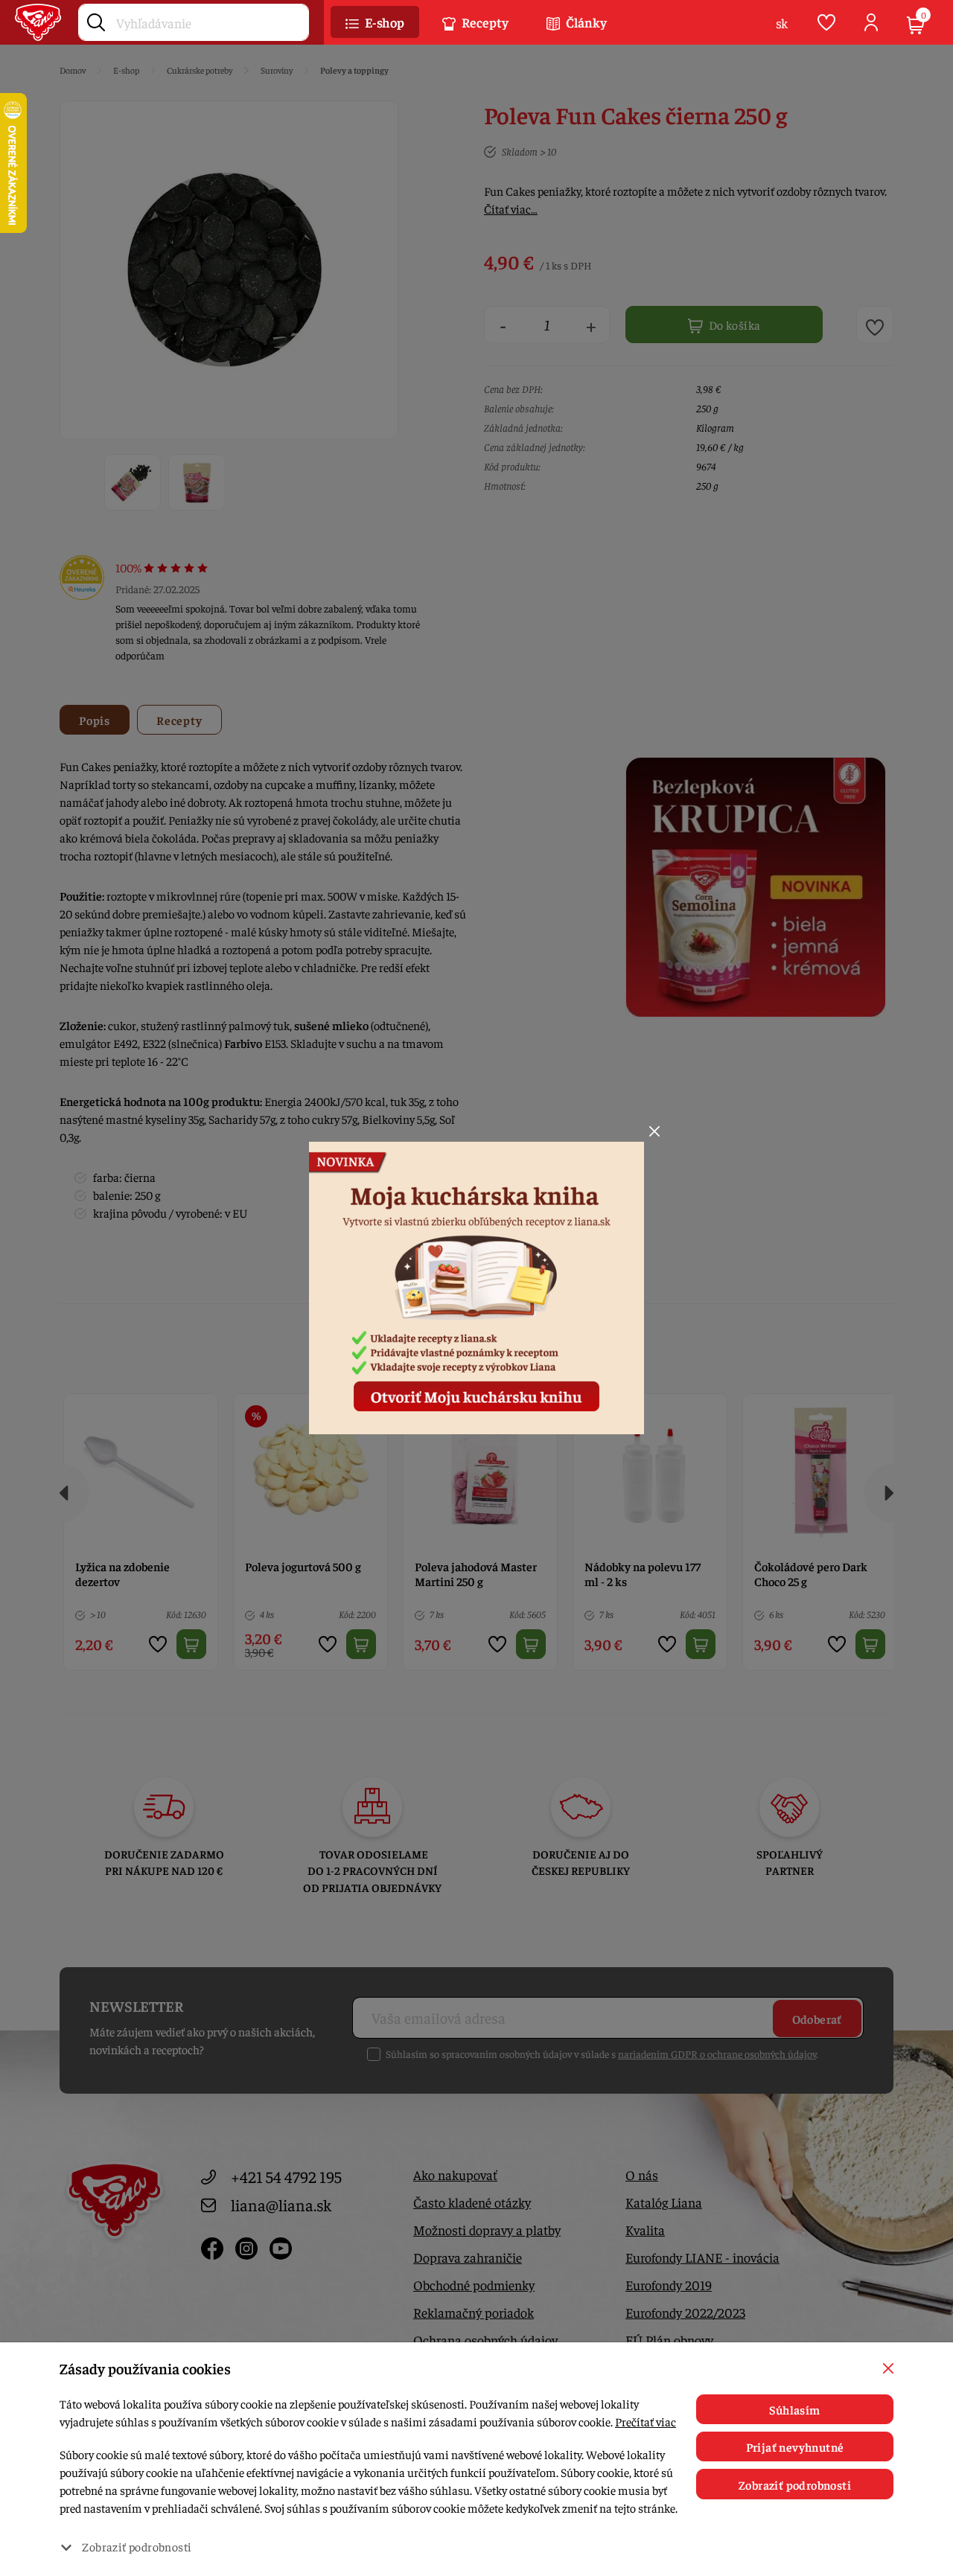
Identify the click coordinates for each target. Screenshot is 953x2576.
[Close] (654, 1131)
